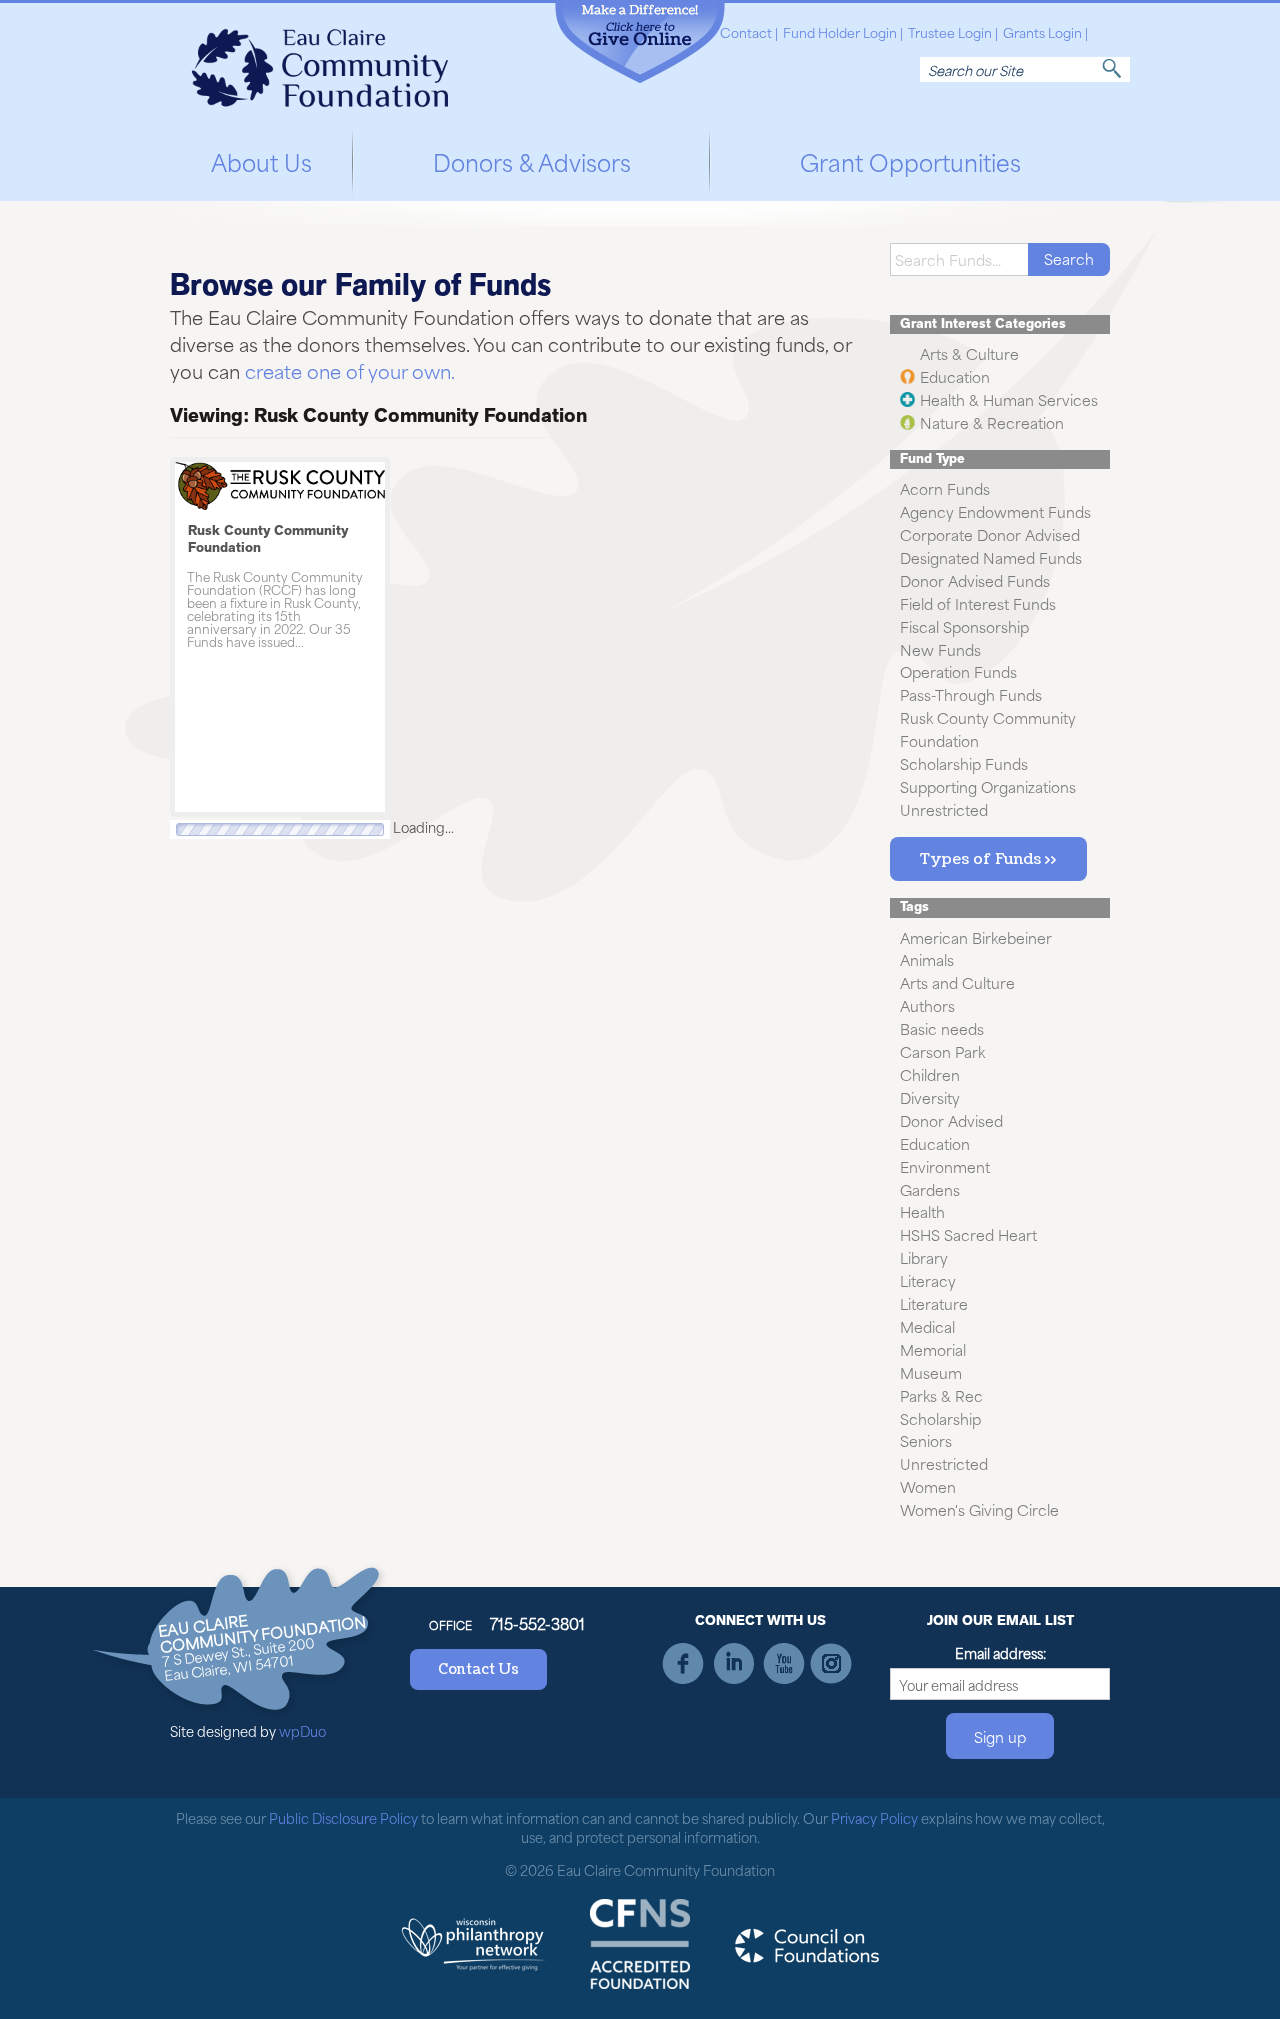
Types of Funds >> (988, 859)
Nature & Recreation (992, 422)
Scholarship (940, 1417)
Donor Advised (951, 1120)
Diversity (930, 1097)
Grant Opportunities (910, 161)
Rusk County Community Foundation (268, 539)
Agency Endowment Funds (995, 511)
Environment (945, 1166)
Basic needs (942, 1028)
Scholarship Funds (964, 763)
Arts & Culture (969, 353)
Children (930, 1074)
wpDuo (302, 1730)
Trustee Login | (953, 32)
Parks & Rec (941, 1395)
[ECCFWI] (320, 61)
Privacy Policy (874, 1817)
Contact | (749, 32)
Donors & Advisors (532, 161)
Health (922, 1211)
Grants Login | (1045, 32)
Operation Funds (958, 671)
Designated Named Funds (991, 557)
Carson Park (942, 1051)
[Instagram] (831, 1663)
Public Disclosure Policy (343, 1817)
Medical (927, 1326)
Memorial (933, 1349)
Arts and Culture (957, 982)
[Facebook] (684, 1663)
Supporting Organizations (988, 786)
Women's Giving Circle (979, 1509)
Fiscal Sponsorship (964, 626)
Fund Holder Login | (843, 32)
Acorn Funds (945, 488)
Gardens (930, 1188)
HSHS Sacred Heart (968, 1234)
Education (955, 376)
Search (1112, 69)
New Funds (940, 648)
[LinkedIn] (733, 1663)
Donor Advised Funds (975, 580)
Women (928, 1486)
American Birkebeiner (976, 936)
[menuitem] (261, 158)
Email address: (1000, 1653)
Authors (927, 1005)
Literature (934, 1303)
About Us (261, 161)
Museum (931, 1372)
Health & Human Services (1009, 399)
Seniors (926, 1440)
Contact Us (478, 1669)
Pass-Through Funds (971, 694)
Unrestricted (944, 809)
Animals (927, 959)
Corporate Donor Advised (990, 534)
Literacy (928, 1280)
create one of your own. (350, 370)
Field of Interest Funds (978, 603)
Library (924, 1257)
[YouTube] (782, 1663)
